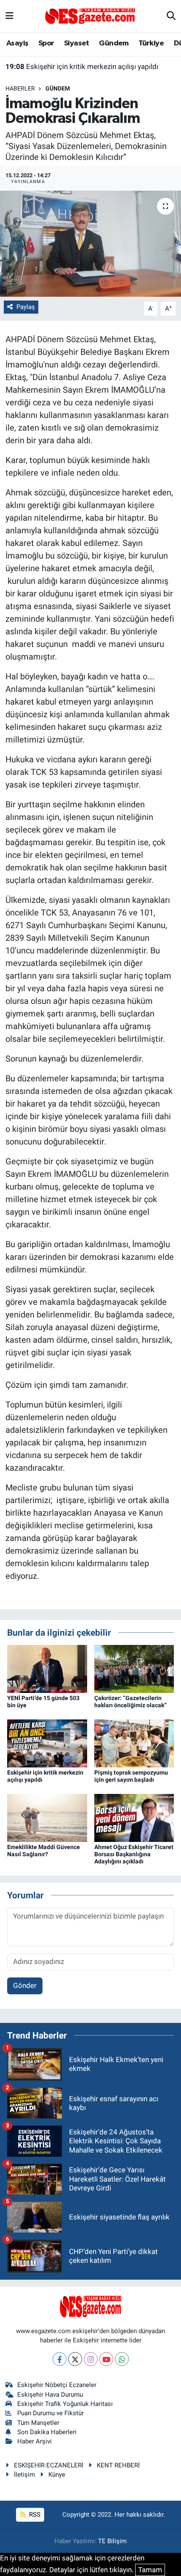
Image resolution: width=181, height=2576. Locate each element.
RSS (34, 2515)
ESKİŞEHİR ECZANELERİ (49, 2465)
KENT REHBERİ (118, 2465)
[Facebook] (60, 2359)
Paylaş (26, 307)
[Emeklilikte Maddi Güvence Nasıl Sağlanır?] (47, 1817)
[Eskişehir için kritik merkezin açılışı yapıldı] (47, 1743)
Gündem (114, 43)
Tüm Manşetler (38, 2423)
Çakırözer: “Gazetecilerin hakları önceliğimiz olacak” (130, 1702)
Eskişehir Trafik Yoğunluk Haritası (65, 2404)
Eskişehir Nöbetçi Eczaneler (57, 2385)
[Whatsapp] (122, 2359)
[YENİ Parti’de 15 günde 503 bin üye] (47, 1668)
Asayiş (17, 43)
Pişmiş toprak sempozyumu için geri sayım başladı (131, 1776)
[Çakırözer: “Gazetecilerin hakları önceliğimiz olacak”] (134, 1668)
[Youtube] (106, 2359)
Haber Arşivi (35, 2441)
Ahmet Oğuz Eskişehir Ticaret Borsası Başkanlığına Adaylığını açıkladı (134, 1854)
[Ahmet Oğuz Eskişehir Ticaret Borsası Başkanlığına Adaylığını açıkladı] (134, 1817)
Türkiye (151, 43)
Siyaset (77, 43)
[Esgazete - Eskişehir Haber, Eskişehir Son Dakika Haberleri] (90, 16)
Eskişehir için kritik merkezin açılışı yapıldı (82, 67)
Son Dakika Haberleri (47, 2432)
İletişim (24, 2475)
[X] (75, 2359)
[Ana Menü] (9, 16)
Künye (57, 2475)
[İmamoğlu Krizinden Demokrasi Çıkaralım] (90, 244)
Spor (46, 43)
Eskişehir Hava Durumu (50, 2395)
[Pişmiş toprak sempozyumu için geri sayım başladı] (134, 1743)
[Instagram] (91, 2359)
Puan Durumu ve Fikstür (51, 2413)
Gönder (25, 1985)
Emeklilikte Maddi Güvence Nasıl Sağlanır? (44, 1851)
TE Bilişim (112, 2541)
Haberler (20, 88)
